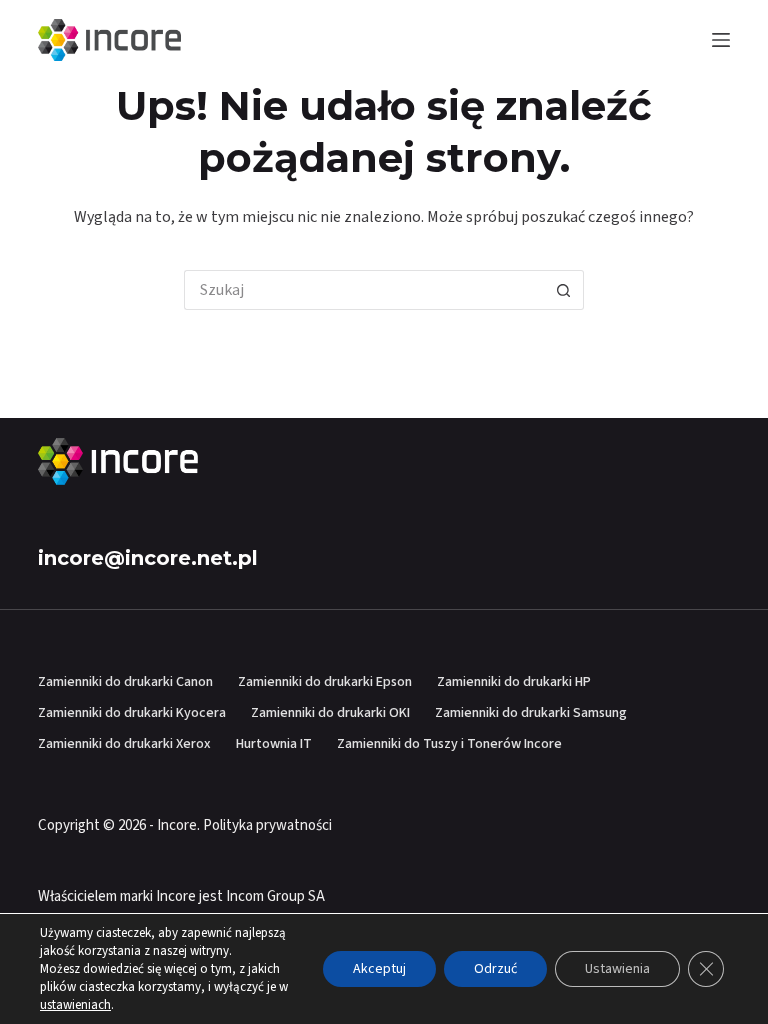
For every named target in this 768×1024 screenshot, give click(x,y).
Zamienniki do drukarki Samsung (531, 713)
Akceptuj (379, 969)
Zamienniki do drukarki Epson (325, 682)
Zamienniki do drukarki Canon (125, 682)
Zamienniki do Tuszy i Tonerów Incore (449, 744)
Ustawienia (617, 969)
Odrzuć (495, 969)
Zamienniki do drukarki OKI (330, 713)
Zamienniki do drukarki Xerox (124, 744)
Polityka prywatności (267, 825)
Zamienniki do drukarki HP (514, 682)
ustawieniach (75, 1005)
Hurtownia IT (274, 744)
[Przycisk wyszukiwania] (564, 290)
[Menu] (721, 40)
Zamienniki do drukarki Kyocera (132, 713)
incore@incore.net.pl (148, 558)
